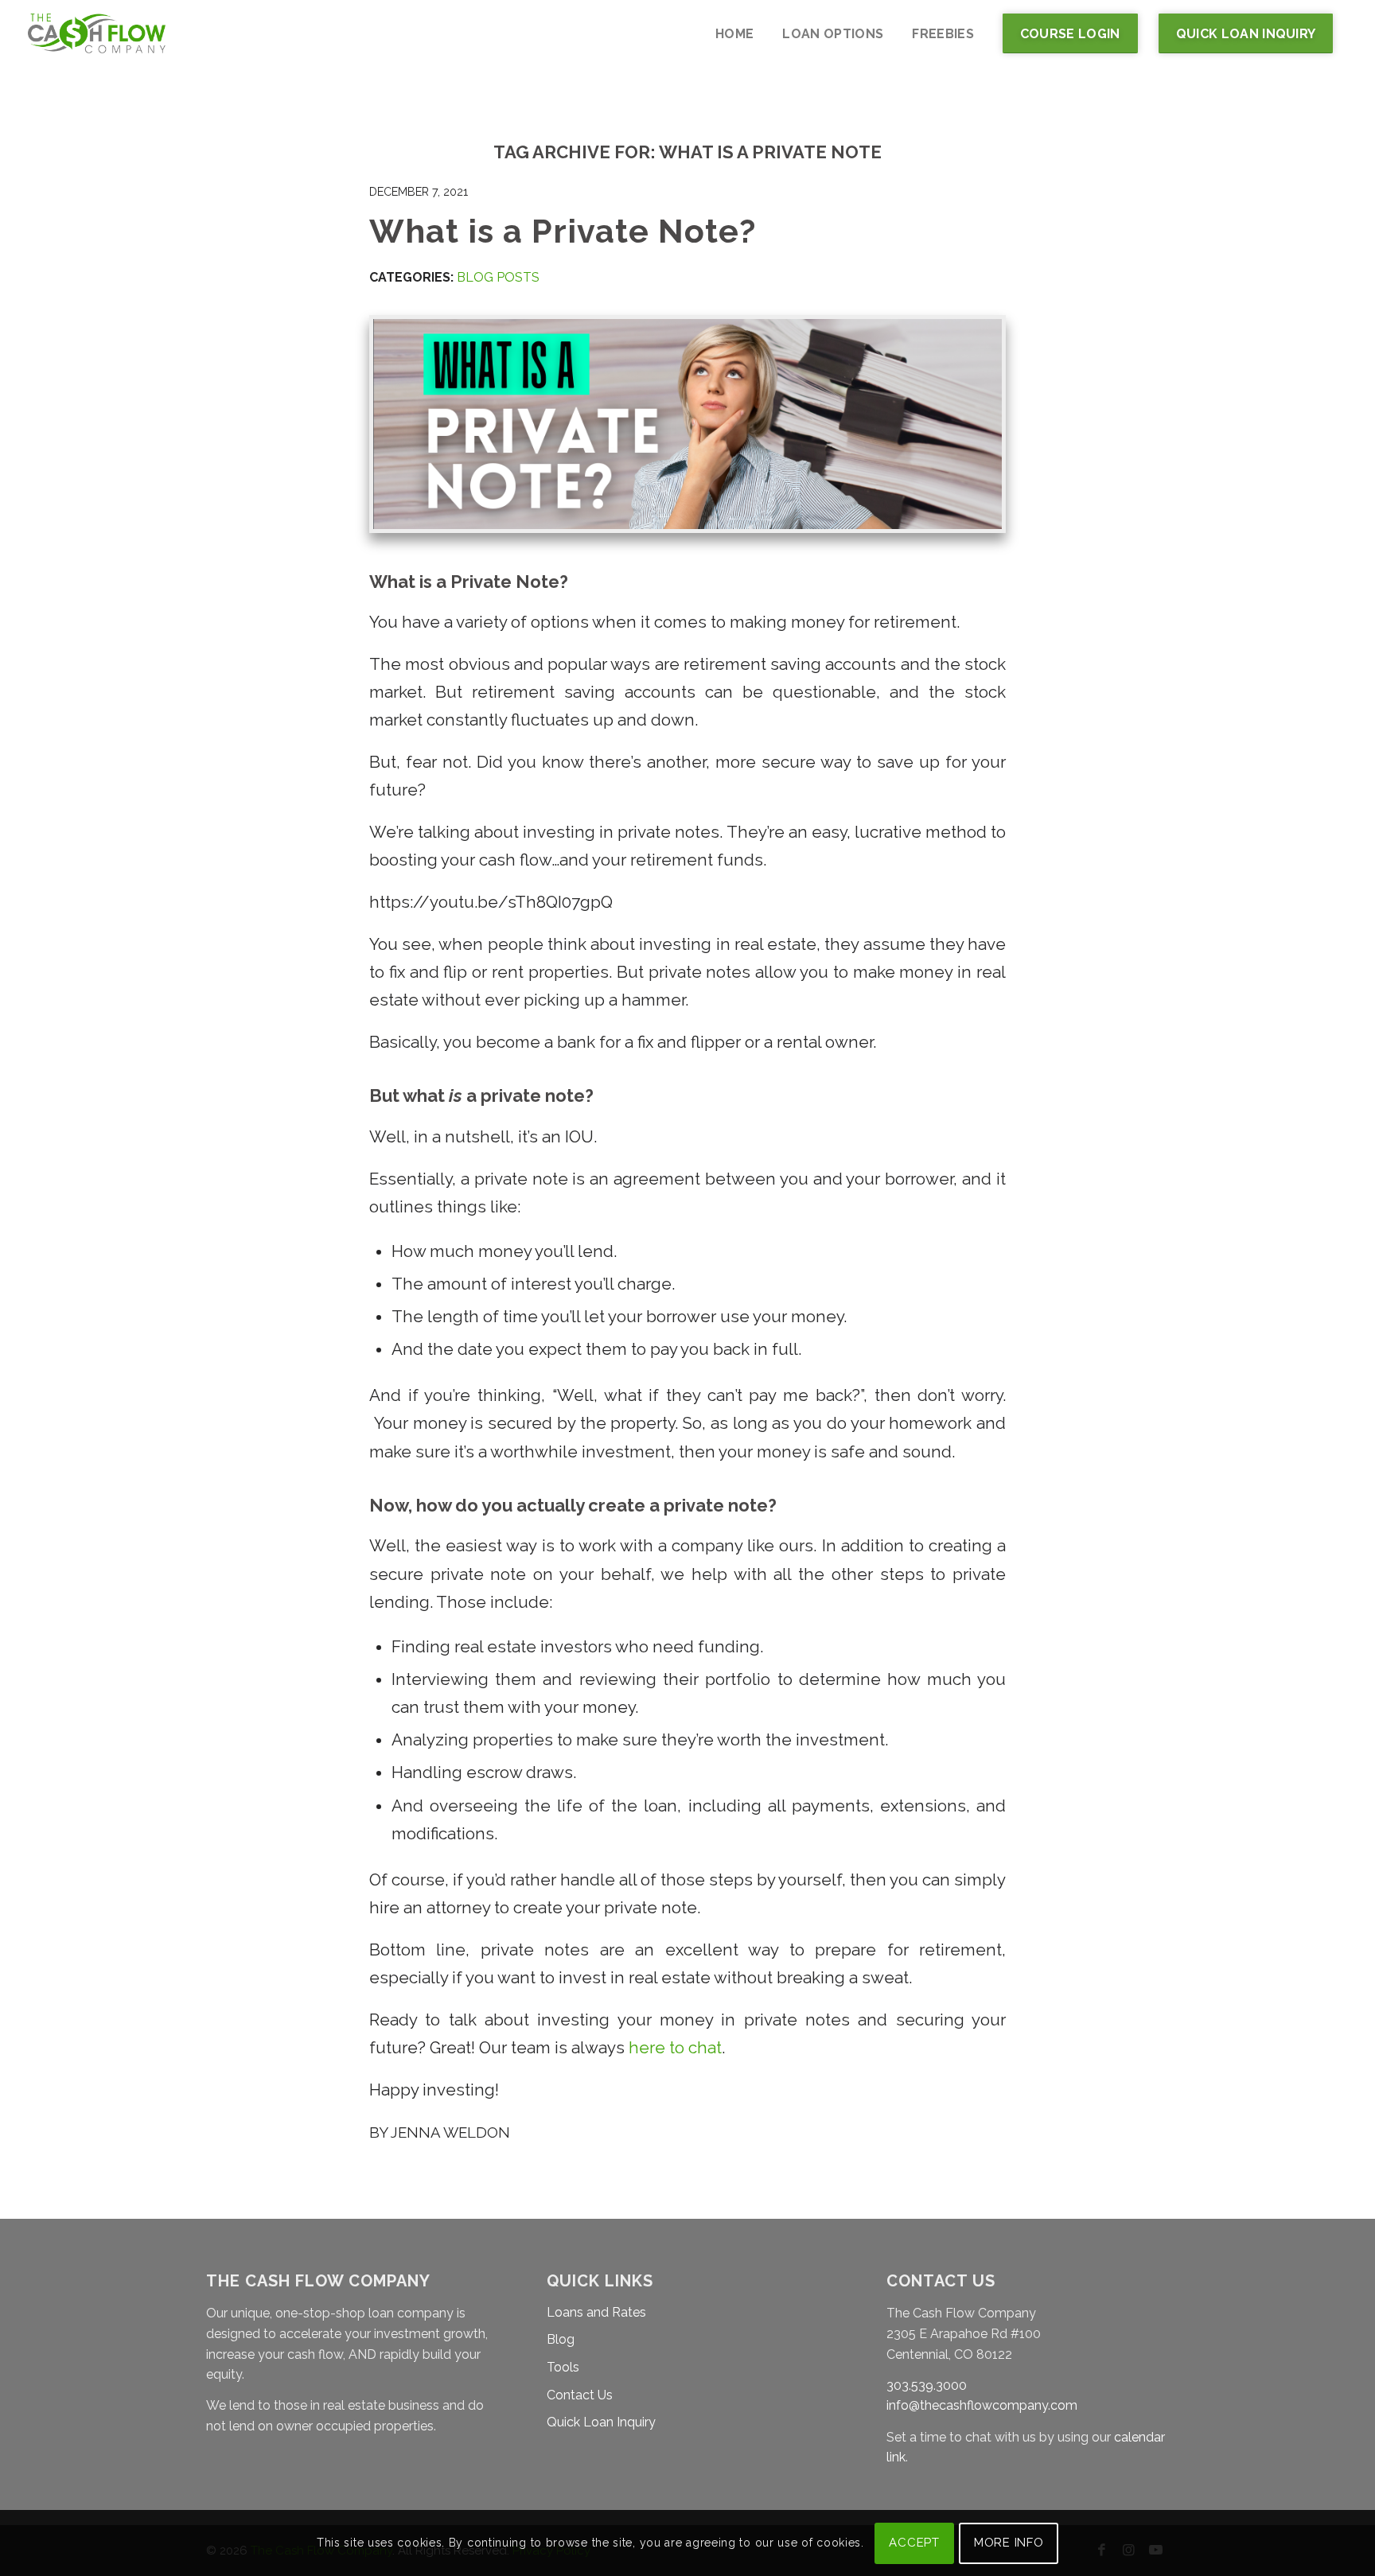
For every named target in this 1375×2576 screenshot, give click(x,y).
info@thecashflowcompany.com (982, 2405)
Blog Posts (498, 277)
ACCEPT (914, 2543)
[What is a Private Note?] (687, 424)
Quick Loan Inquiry (601, 2422)
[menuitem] (734, 34)
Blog (561, 2339)
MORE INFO (1009, 2543)
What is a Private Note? (563, 231)
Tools (563, 2367)
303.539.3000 (927, 2385)
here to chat (675, 2048)
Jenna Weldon (450, 2132)
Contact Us (580, 2395)
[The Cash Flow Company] (97, 34)
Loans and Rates (596, 2312)
